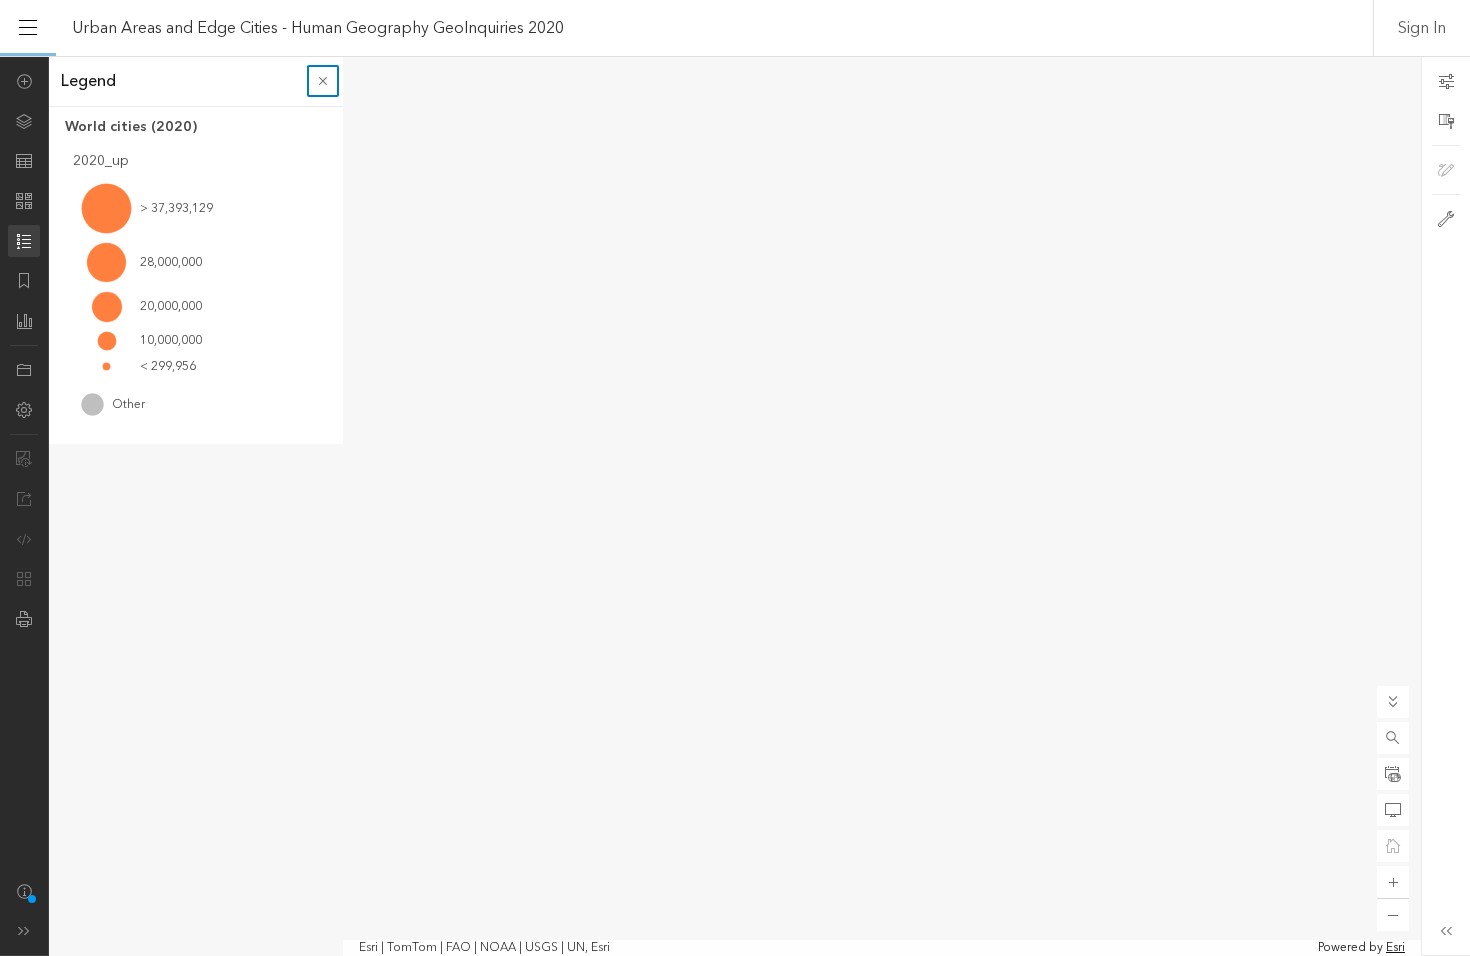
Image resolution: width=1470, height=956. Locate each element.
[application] (735, 506)
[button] (1393, 738)
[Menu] (28, 28)
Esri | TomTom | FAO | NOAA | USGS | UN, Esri (484, 948)
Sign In (1422, 28)
